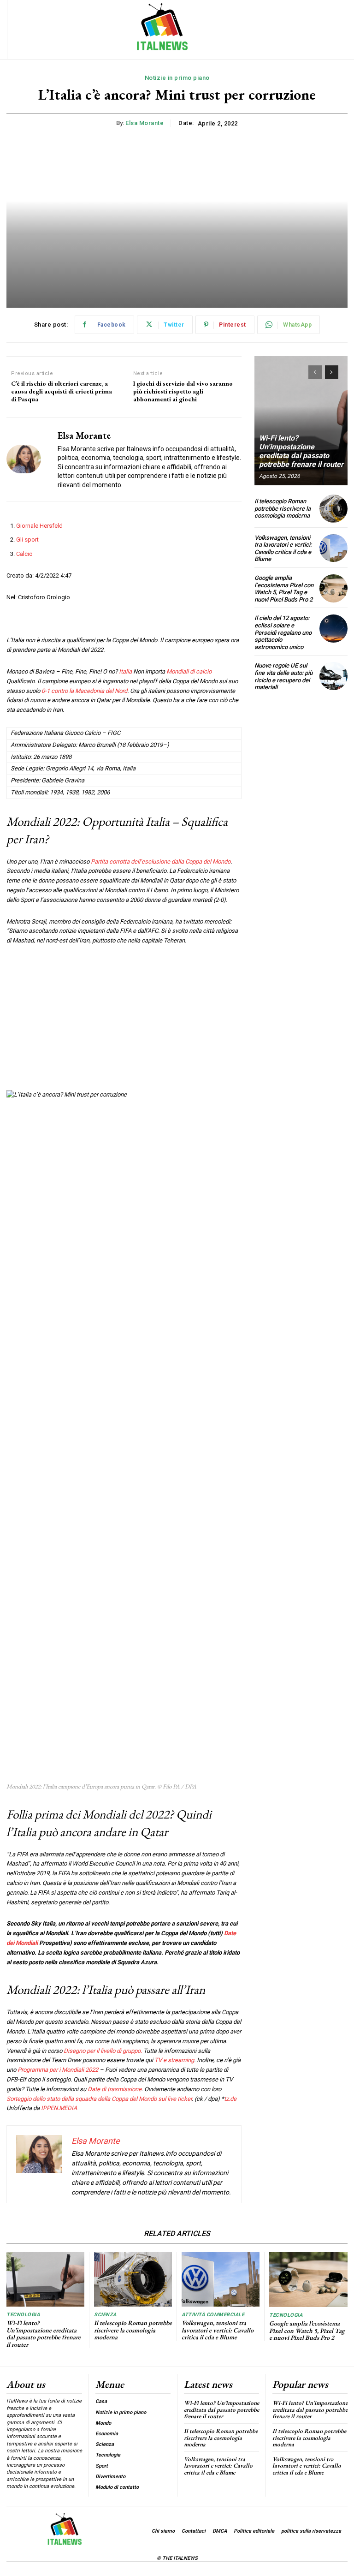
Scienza (105, 2315)
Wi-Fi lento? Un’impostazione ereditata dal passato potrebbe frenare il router (301, 451)
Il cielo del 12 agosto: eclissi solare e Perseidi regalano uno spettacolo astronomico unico (283, 632)
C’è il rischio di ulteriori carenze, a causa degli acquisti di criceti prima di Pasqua (62, 391)
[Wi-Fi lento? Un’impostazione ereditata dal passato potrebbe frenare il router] (301, 421)
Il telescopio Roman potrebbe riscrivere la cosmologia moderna (283, 508)
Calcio (24, 554)
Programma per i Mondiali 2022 (58, 2070)
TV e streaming (174, 2060)
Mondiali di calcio (189, 671)
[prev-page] (315, 372)
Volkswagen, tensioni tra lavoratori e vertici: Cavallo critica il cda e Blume (283, 549)
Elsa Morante (145, 123)
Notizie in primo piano (177, 78)
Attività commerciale (213, 2315)
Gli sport (27, 540)
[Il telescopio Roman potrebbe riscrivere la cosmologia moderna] (333, 509)
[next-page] (332, 372)
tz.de (230, 2099)
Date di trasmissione (115, 2089)
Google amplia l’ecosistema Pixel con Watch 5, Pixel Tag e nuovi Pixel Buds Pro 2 (284, 589)
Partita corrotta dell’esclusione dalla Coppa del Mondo (161, 862)
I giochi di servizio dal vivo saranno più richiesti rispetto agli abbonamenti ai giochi (183, 391)
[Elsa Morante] (29, 459)
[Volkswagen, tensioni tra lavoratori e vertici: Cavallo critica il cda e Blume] (333, 548)
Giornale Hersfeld (39, 526)
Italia (125, 671)
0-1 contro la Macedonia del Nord (84, 691)
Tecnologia (23, 2315)
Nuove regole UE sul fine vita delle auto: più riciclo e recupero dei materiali (283, 676)
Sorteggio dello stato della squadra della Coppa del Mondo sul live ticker (99, 2099)
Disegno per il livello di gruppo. (103, 2051)
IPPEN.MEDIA (59, 2108)
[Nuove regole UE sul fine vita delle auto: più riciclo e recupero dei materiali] (333, 676)
